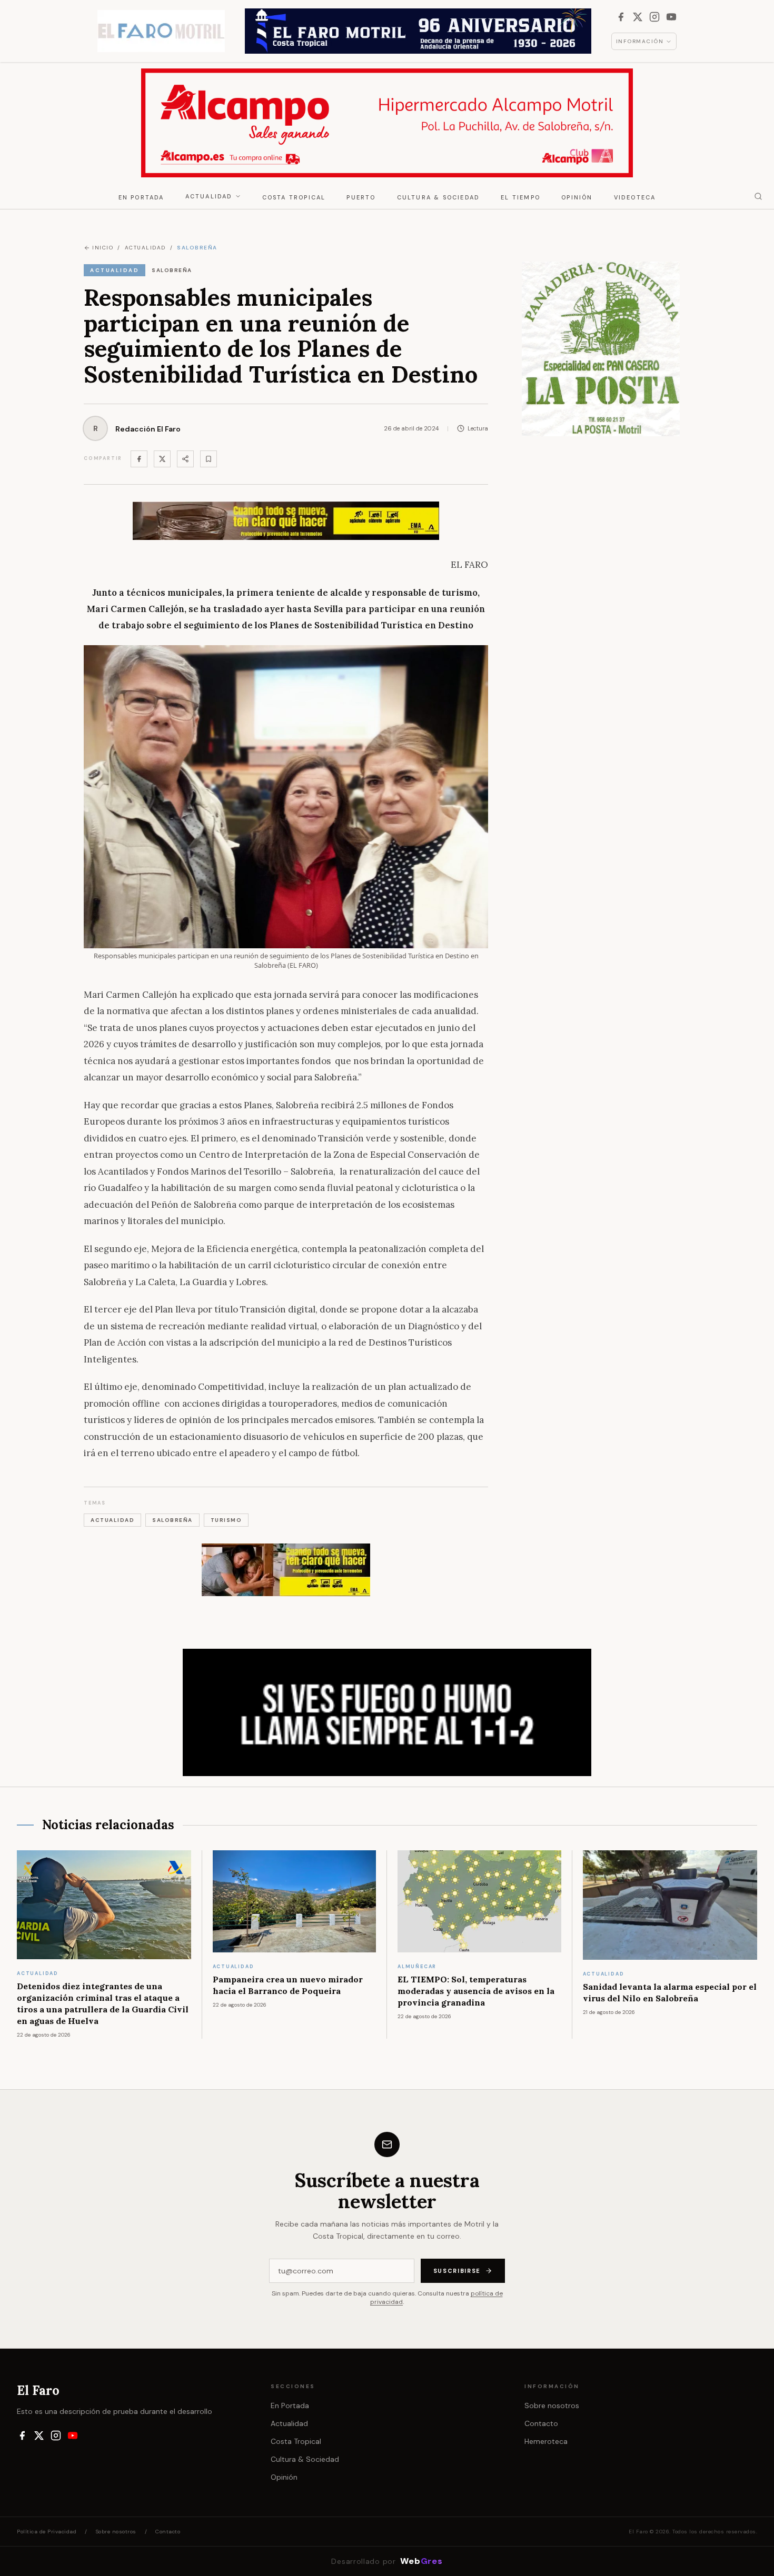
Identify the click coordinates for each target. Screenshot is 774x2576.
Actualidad (209, 196)
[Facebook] (621, 17)
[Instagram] (654, 17)
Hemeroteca (546, 2441)
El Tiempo (520, 197)
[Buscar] (758, 196)
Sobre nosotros (552, 2405)
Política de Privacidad (47, 2532)
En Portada (141, 197)
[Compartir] (185, 459)
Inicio (103, 248)
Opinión (577, 197)
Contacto (541, 2423)
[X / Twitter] (638, 17)
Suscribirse (457, 2271)
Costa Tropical (294, 197)
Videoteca (635, 197)
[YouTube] (671, 17)
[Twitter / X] (162, 459)
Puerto (361, 197)
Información (640, 41)
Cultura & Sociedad (439, 197)
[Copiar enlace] (209, 459)
